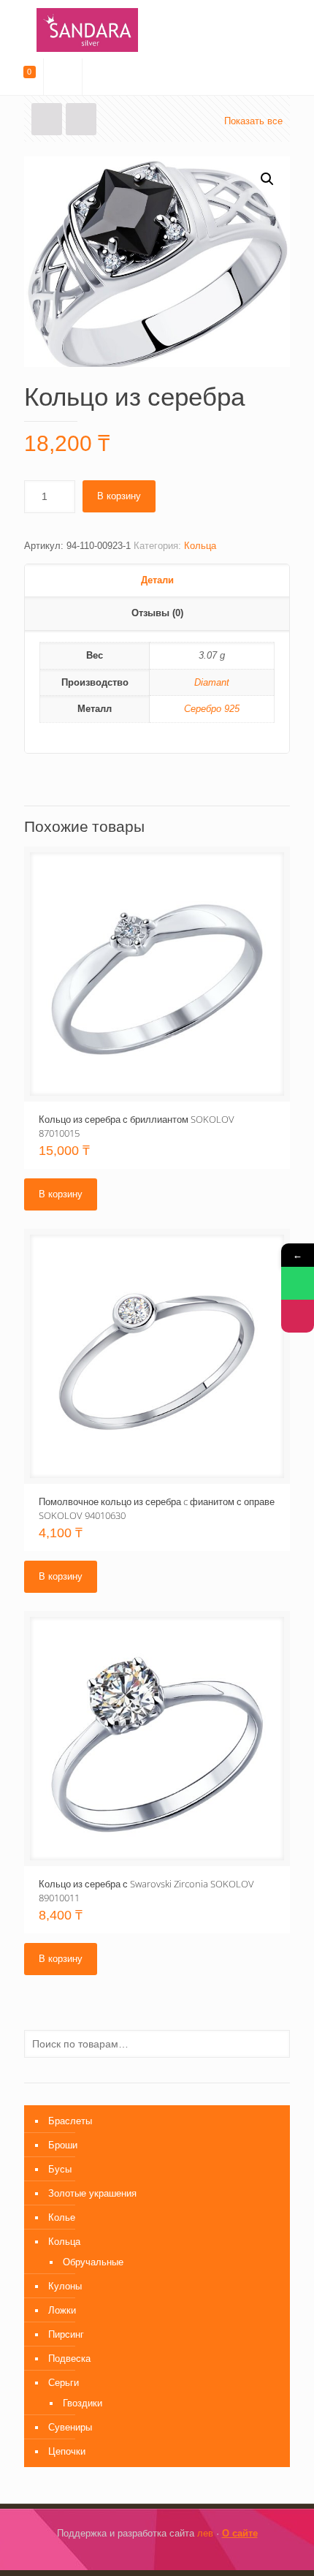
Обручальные (93, 2262)
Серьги (64, 2383)
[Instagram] (147, 2554)
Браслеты (70, 2121)
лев (205, 2533)
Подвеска (69, 2359)
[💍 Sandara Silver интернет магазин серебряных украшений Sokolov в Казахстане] (157, 29)
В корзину (119, 496)
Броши (63, 2145)
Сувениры (70, 2427)
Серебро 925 (212, 709)
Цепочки (67, 2451)
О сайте (240, 2533)
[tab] (157, 581)
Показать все (253, 121)
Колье (62, 2217)
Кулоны (65, 2286)
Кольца (200, 546)
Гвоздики (83, 2403)
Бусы (60, 2169)
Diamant (212, 682)
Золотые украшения (92, 2193)
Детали (157, 580)
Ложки (62, 2310)
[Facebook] (127, 2554)
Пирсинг (66, 2334)
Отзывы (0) (157, 613)
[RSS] (187, 2554)
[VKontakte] (167, 2554)
